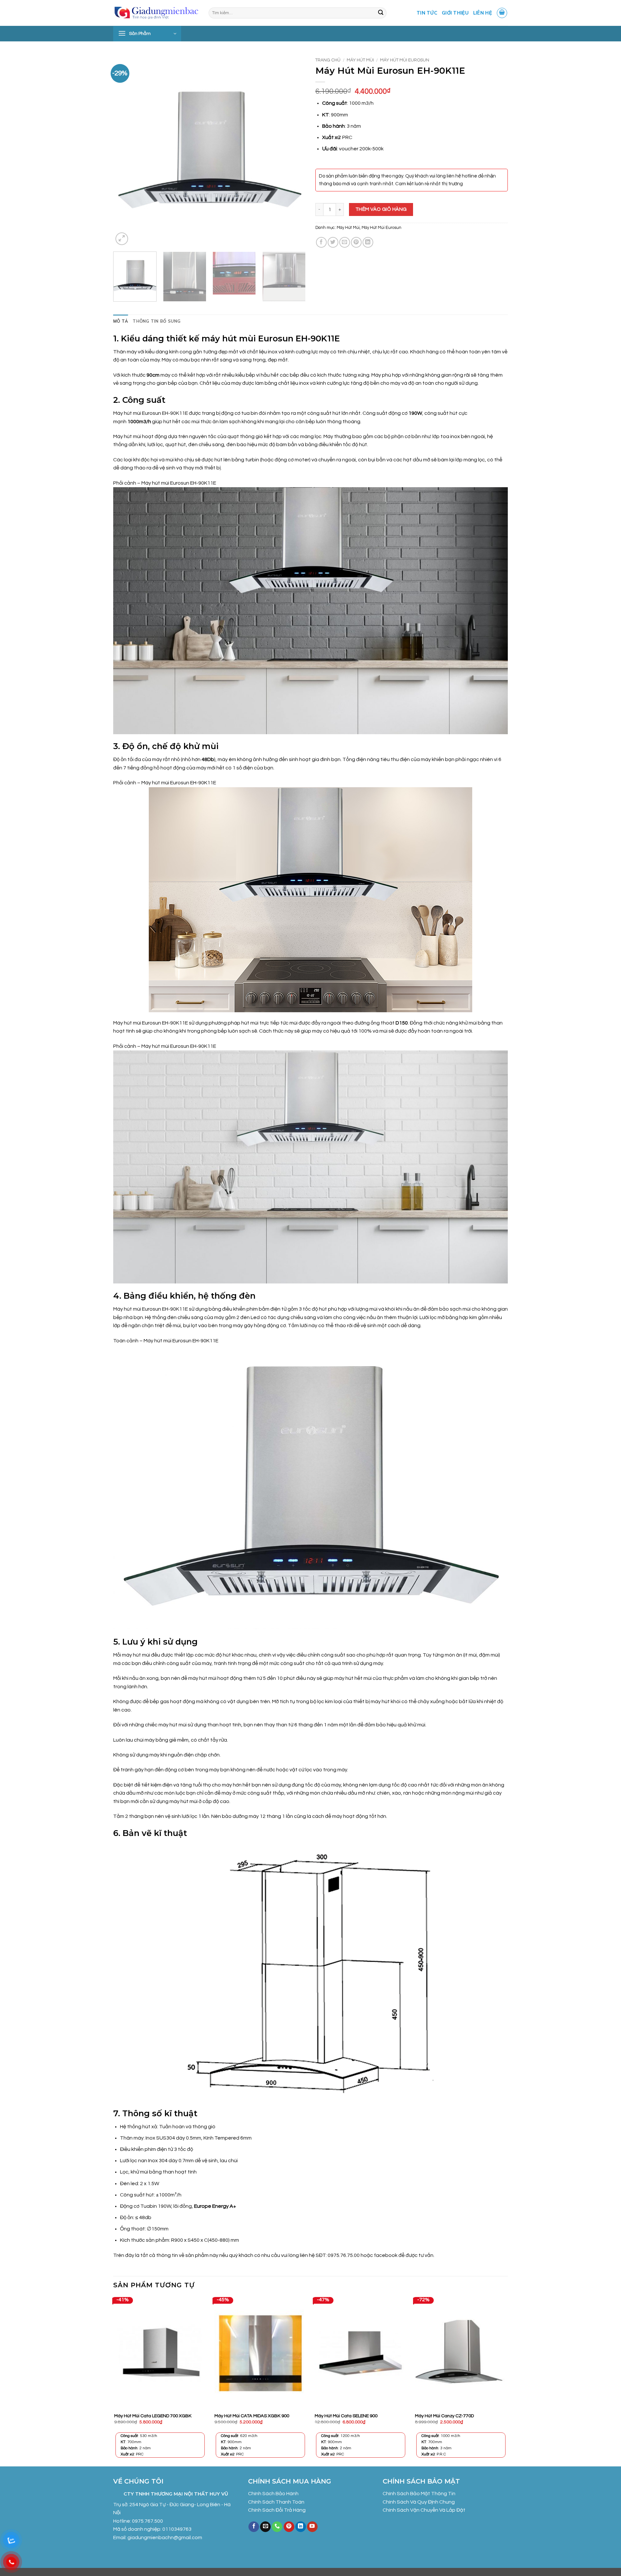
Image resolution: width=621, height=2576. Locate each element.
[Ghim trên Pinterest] (356, 242)
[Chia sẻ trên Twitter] (333, 242)
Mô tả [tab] (121, 321)
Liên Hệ (483, 13)
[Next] (294, 150)
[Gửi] (381, 13)
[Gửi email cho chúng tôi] (265, 2527)
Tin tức (427, 13)
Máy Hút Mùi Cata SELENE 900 (346, 2416)
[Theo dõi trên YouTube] (312, 2527)
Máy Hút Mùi (360, 60)
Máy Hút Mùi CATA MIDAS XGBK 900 (252, 2416)
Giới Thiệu (455, 13)
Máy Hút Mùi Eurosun (405, 60)
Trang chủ (328, 60)
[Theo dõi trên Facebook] (254, 2527)
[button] (502, 13)
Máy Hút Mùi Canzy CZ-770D (444, 2416)
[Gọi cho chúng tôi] (277, 2527)
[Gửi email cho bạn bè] (345, 242)
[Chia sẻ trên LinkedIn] (368, 242)
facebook (386, 2255)
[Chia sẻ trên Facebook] (321, 242)
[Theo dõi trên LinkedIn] (301, 2527)
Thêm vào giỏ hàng (381, 209)
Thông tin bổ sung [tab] (157, 321)
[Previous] (125, 150)
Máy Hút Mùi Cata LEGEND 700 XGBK (153, 2416)
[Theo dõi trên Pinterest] (289, 2527)
